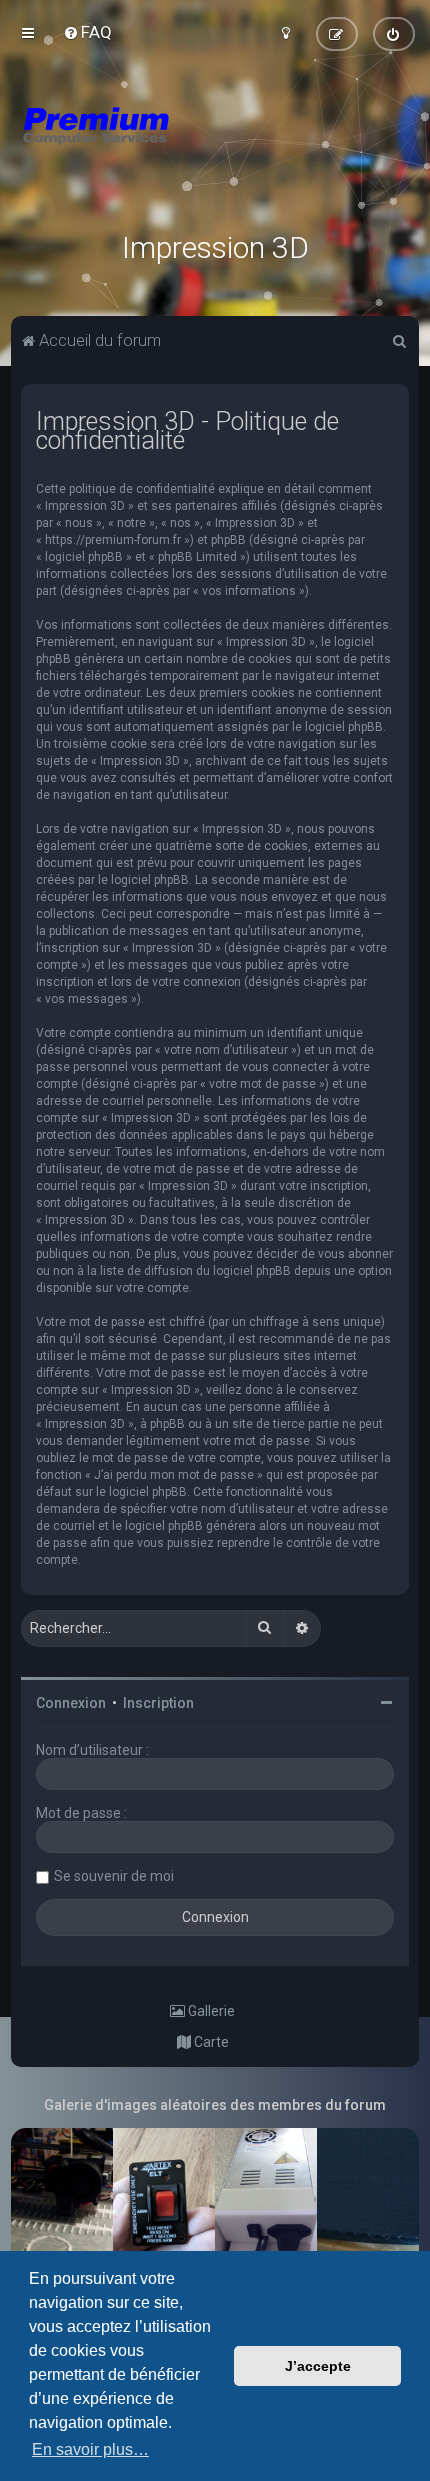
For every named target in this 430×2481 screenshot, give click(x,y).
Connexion (71, 1703)
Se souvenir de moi (114, 1876)
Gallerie (210, 2011)
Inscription (158, 1703)
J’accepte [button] (318, 2366)
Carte (210, 2042)
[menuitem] (87, 32)
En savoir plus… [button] (90, 2449)
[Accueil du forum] (215, 150)
